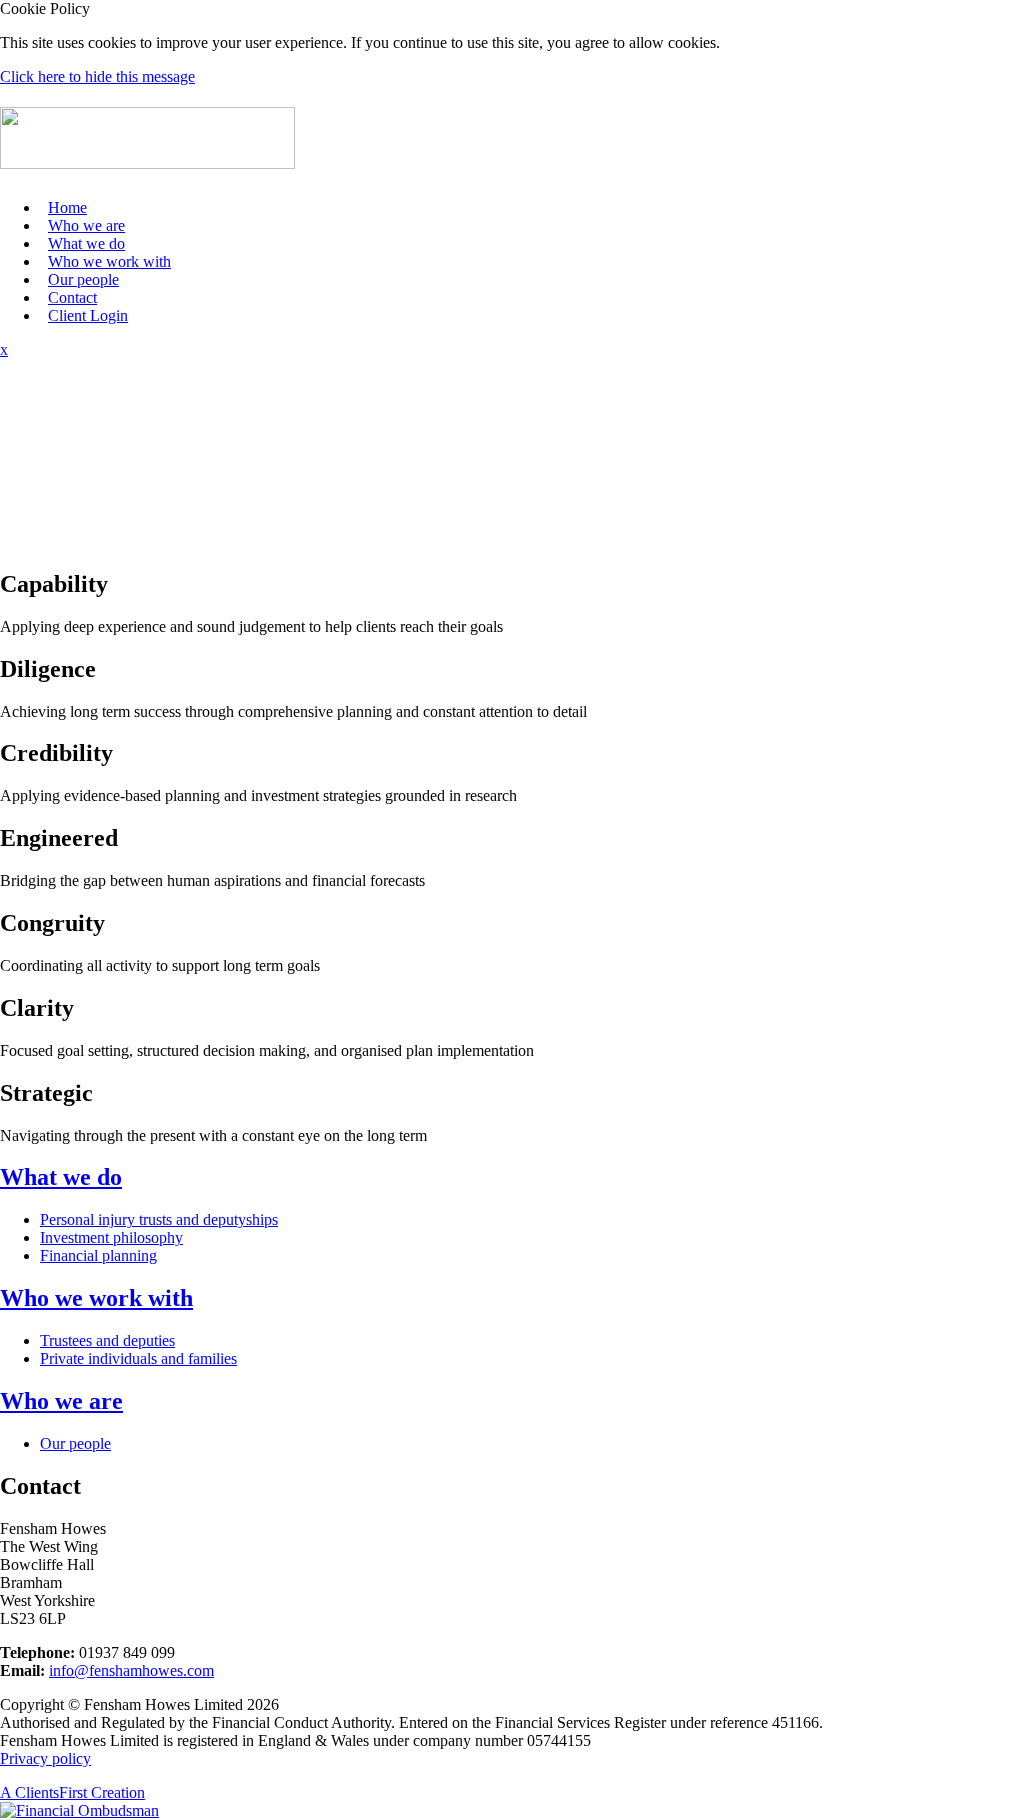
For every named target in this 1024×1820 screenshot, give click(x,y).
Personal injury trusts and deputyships (159, 1219)
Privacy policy (45, 1758)
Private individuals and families (138, 1358)
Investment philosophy (111, 1237)
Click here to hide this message (97, 76)
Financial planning (98, 1255)
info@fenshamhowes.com (131, 1670)
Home (67, 207)
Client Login (88, 315)
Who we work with (109, 261)
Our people (83, 279)
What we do (86, 243)
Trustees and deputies (107, 1340)
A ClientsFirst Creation (72, 1792)
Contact (72, 297)
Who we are (86, 225)
